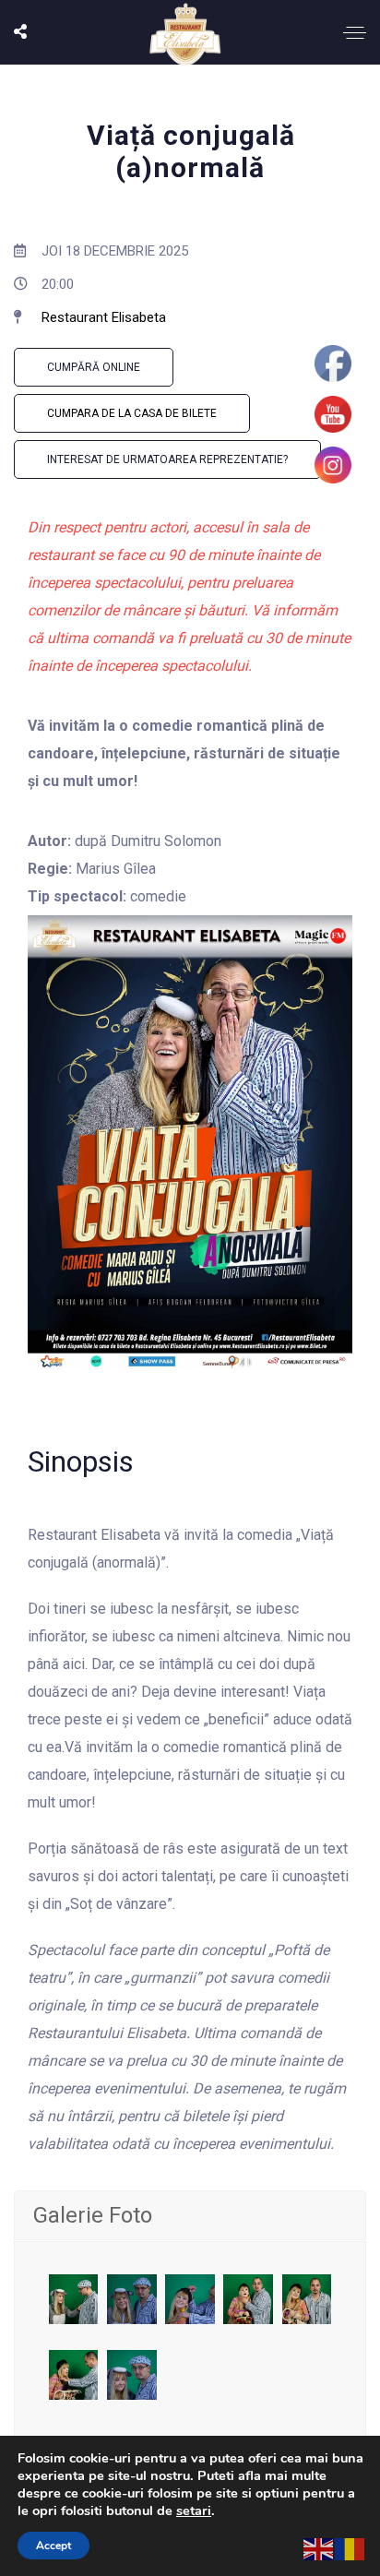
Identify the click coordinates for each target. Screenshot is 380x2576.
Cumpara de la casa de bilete (132, 413)
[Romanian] (350, 2548)
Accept (53, 2546)
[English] (319, 2548)
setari (194, 2510)
